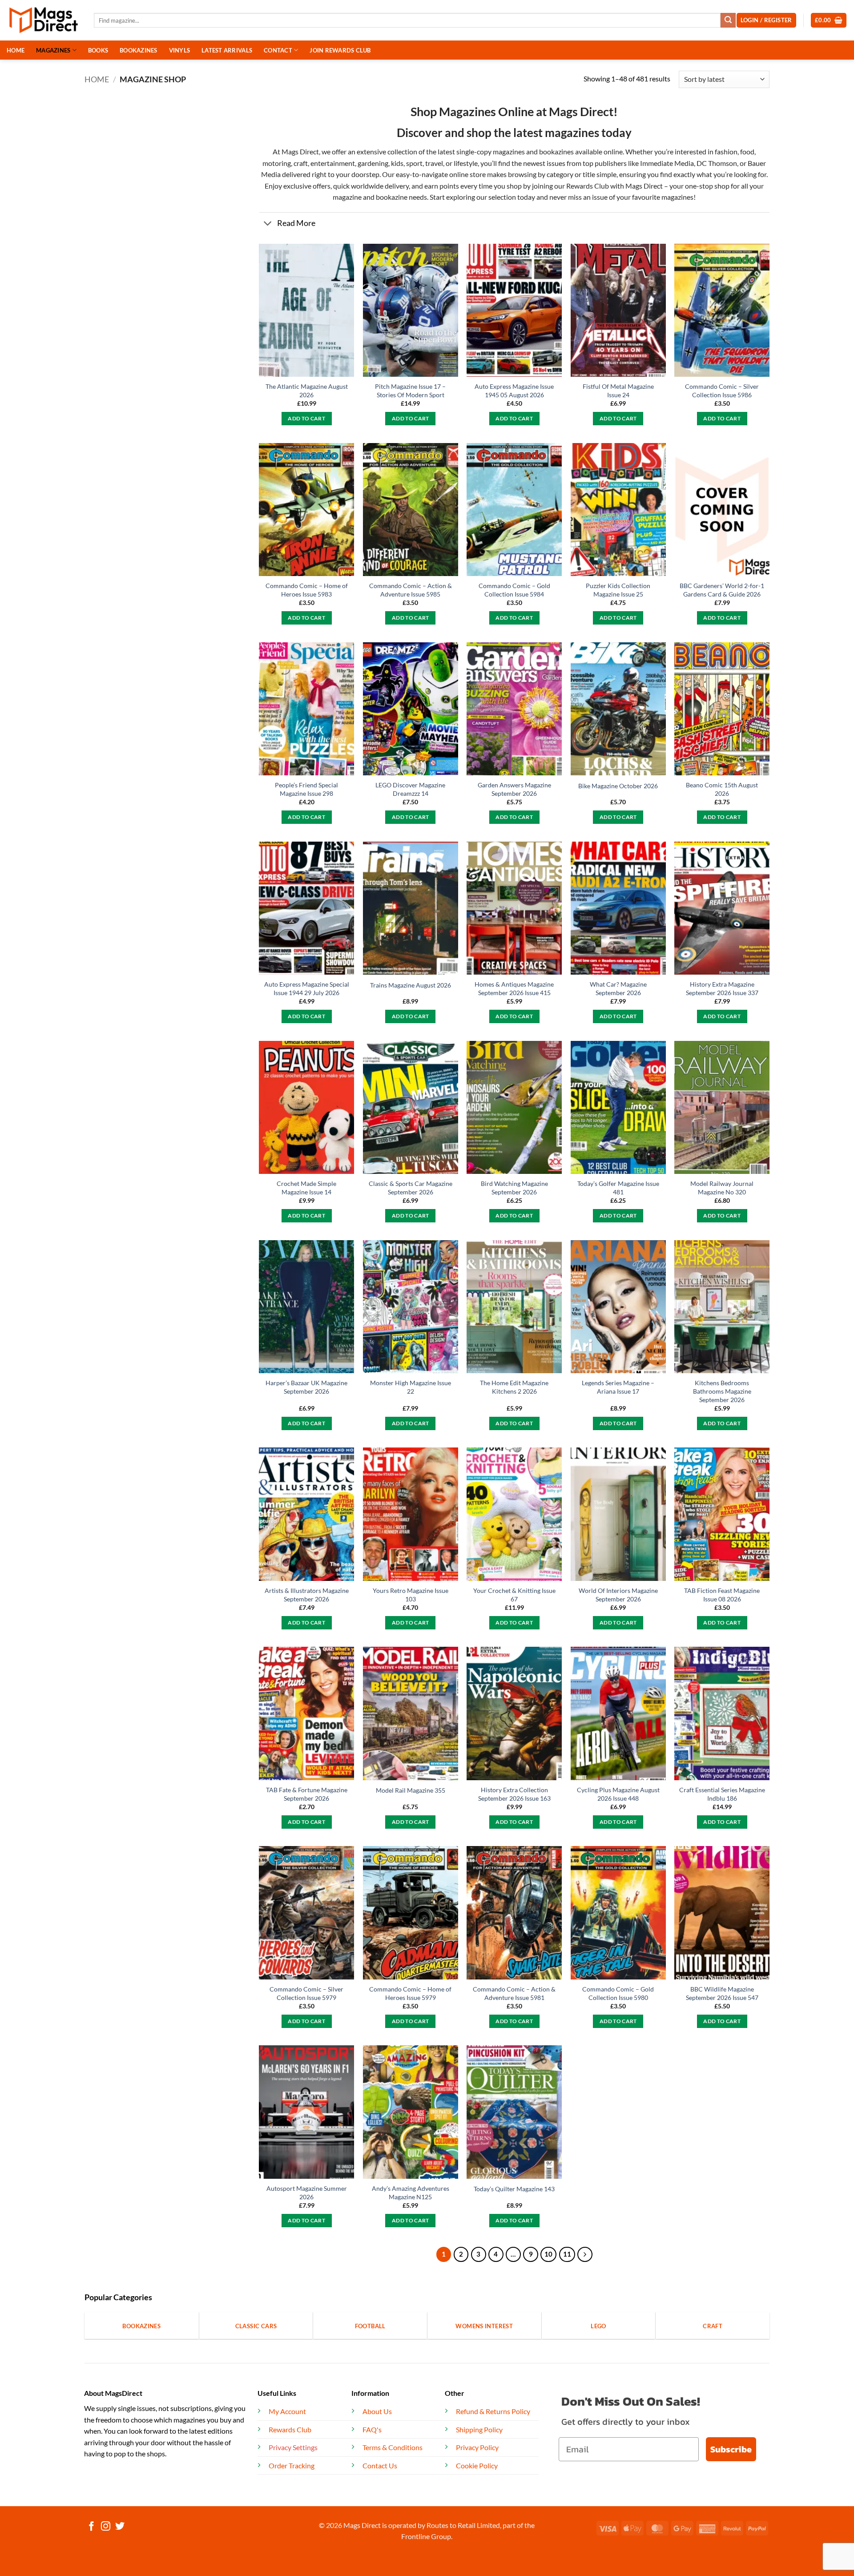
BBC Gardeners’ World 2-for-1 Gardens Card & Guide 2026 (722, 590)
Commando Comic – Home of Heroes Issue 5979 (410, 1993)
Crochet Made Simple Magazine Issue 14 (306, 1188)
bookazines (556, 151)
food (747, 151)
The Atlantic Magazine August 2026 (307, 391)
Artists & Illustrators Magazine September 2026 (307, 1595)
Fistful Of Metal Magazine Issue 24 (618, 391)
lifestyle (466, 163)
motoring (277, 163)
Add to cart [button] (306, 418)
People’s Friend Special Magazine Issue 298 (306, 789)
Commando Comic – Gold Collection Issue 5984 (514, 590)
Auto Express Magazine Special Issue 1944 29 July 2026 (307, 988)
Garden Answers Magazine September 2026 (514, 789)
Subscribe (731, 2449)
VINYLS (180, 50)
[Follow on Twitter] (120, 2527)
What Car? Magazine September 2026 (618, 988)
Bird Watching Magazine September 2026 (514, 1188)
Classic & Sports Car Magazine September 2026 (411, 1188)
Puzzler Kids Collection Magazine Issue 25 (618, 590)
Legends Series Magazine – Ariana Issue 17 (618, 1387)
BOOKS (98, 50)
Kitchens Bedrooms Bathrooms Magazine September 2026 (722, 1391)
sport (414, 163)
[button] (829, 20)
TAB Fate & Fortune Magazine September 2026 (307, 1794)
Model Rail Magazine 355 (411, 1790)
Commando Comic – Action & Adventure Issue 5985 (411, 590)
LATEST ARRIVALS (227, 50)
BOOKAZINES (139, 50)
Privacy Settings (293, 2447)
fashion (725, 151)
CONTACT (278, 50)
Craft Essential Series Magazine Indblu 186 (722, 1794)
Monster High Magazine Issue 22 (411, 1387)
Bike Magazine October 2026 (618, 786)
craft (301, 163)
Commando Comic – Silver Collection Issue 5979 (306, 1993)
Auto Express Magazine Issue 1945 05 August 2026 (514, 391)
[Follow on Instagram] (106, 2527)
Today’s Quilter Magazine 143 (514, 2189)
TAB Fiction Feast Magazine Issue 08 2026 (722, 1595)
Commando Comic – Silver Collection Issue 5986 (722, 391)
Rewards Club (588, 186)
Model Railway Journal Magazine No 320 (722, 1188)
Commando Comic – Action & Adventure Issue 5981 (514, 1993)
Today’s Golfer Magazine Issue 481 (618, 1188)
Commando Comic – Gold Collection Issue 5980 (618, 1993)
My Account (287, 2411)
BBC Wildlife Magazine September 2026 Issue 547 (722, 1993)
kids (397, 163)
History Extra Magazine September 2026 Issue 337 (722, 988)
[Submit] (728, 20)
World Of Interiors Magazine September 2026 (618, 1595)
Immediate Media (667, 163)
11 (567, 2254)
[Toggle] (268, 224)
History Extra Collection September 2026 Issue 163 (514, 1794)
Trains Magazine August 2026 (411, 985)
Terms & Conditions (393, 2447)
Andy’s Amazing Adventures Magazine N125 (411, 2193)
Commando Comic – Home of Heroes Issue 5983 (307, 590)
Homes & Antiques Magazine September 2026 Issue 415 (514, 988)
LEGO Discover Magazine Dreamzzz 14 (410, 789)
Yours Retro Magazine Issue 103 (411, 1595)
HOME (16, 50)
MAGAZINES (53, 50)
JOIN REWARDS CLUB (340, 50)
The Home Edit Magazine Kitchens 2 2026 (514, 1387)
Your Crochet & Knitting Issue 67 (514, 1595)
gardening (373, 163)
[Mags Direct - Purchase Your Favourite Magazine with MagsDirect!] (44, 20)
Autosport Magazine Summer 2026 (307, 2193)
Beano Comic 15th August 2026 (722, 789)
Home (97, 79)
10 (548, 2254)
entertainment (333, 163)
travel (434, 163)
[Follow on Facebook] (91, 2527)
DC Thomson (717, 163)
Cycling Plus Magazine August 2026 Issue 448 (618, 1794)
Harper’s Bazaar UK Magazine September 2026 (306, 1387)
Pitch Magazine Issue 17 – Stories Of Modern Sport (410, 391)
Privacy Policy (477, 2447)
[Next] (585, 2254)
